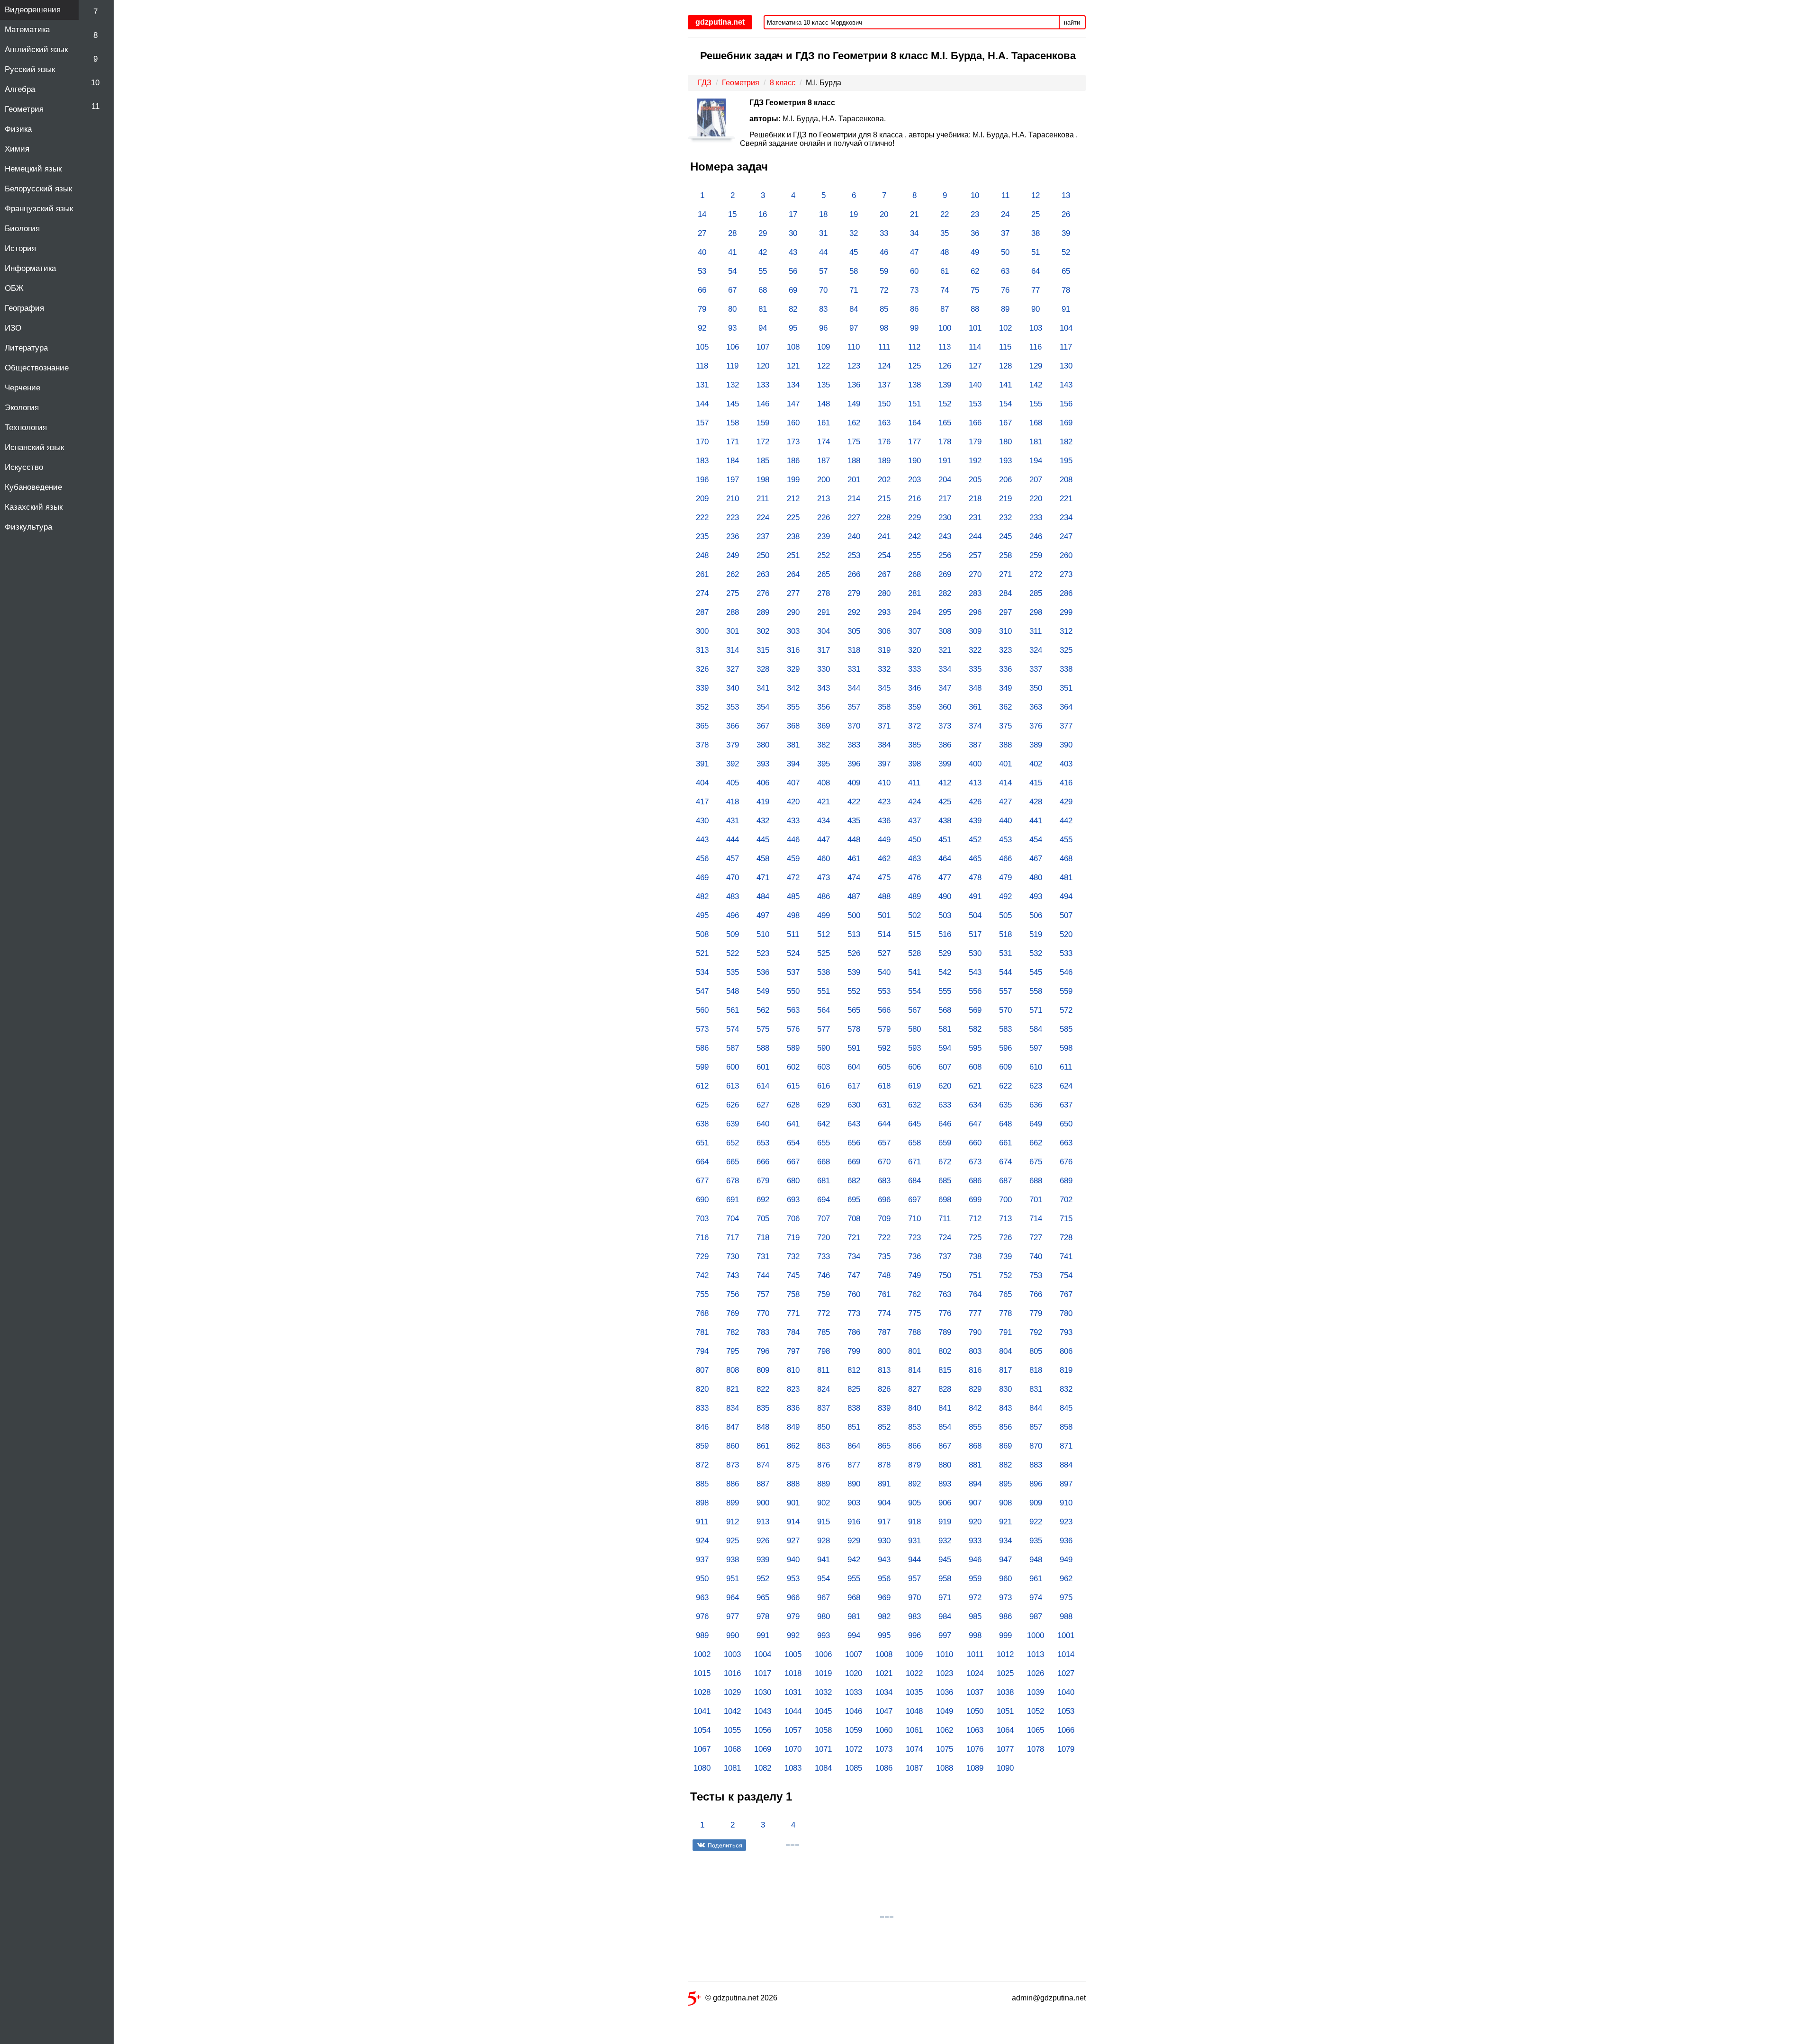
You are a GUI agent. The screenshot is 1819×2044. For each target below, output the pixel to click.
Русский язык (30, 69)
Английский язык (36, 50)
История (20, 248)
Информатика (30, 268)
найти (1072, 23)
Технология (26, 428)
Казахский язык (34, 507)
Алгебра (20, 89)
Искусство (24, 467)
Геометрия (24, 109)
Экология (22, 408)
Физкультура (28, 527)
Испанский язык (34, 447)
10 (95, 83)
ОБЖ (14, 288)
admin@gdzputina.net (1049, 1998)
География (24, 308)
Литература (26, 348)
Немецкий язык (33, 169)
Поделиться (725, 1845)
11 (95, 106)
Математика (27, 30)
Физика (18, 129)
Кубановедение (33, 487)
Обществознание (37, 368)
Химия (17, 149)
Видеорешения (33, 10)
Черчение (23, 388)
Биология (22, 229)
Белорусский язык (38, 189)
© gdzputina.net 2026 (741, 1998)
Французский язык (39, 209)
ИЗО (13, 328)
